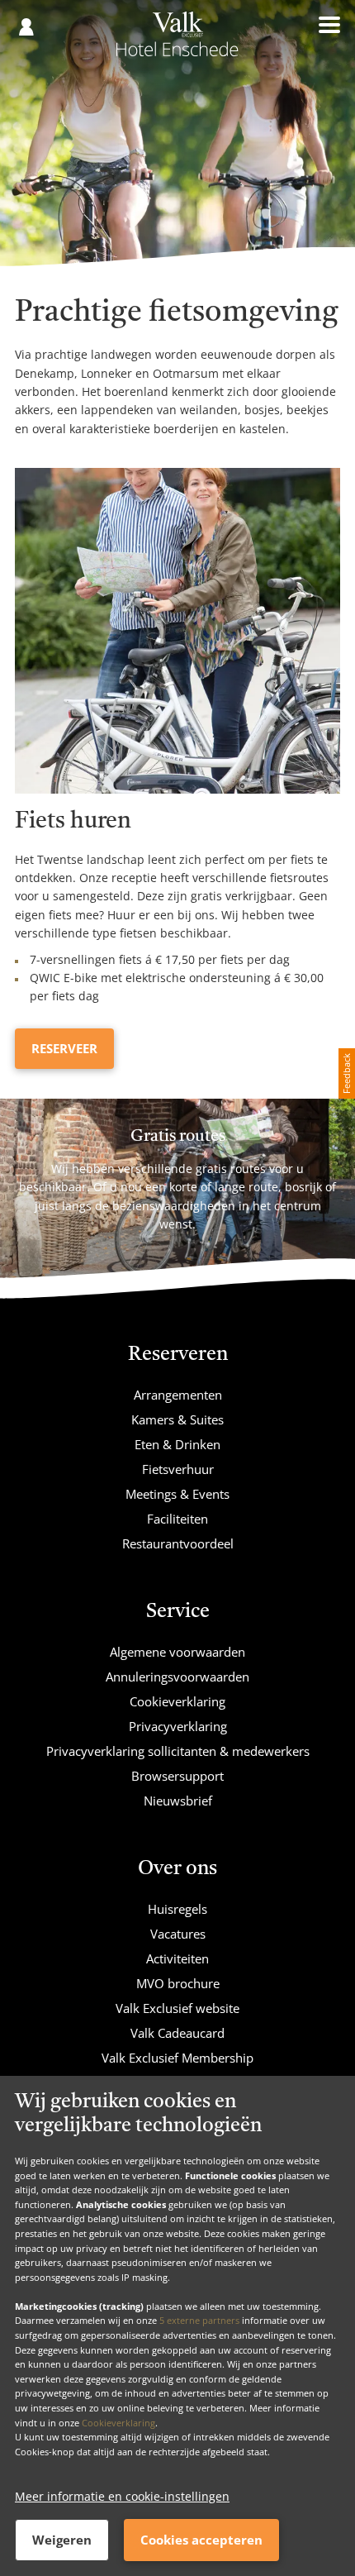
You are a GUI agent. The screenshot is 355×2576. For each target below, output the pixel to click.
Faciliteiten (177, 1519)
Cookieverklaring (118, 2423)
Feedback (346, 1073)
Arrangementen (178, 1395)
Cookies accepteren (201, 2540)
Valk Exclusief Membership (177, 2058)
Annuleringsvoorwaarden (177, 1677)
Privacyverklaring (178, 1726)
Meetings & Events (177, 1494)
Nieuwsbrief (178, 1801)
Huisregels (177, 1909)
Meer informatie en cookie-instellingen (122, 2496)
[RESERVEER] (177, 631)
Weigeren (62, 2540)
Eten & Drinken (177, 1444)
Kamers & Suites (177, 1419)
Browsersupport (177, 1776)
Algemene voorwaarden (177, 1652)
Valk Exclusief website (177, 2008)
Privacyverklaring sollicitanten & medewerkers (178, 1751)
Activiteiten (177, 1958)
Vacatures (178, 1934)
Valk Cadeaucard (177, 2033)
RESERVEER (64, 1048)
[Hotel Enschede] (177, 40)
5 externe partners (199, 2320)
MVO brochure (178, 1983)
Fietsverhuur (178, 1469)
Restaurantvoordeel (178, 1543)
